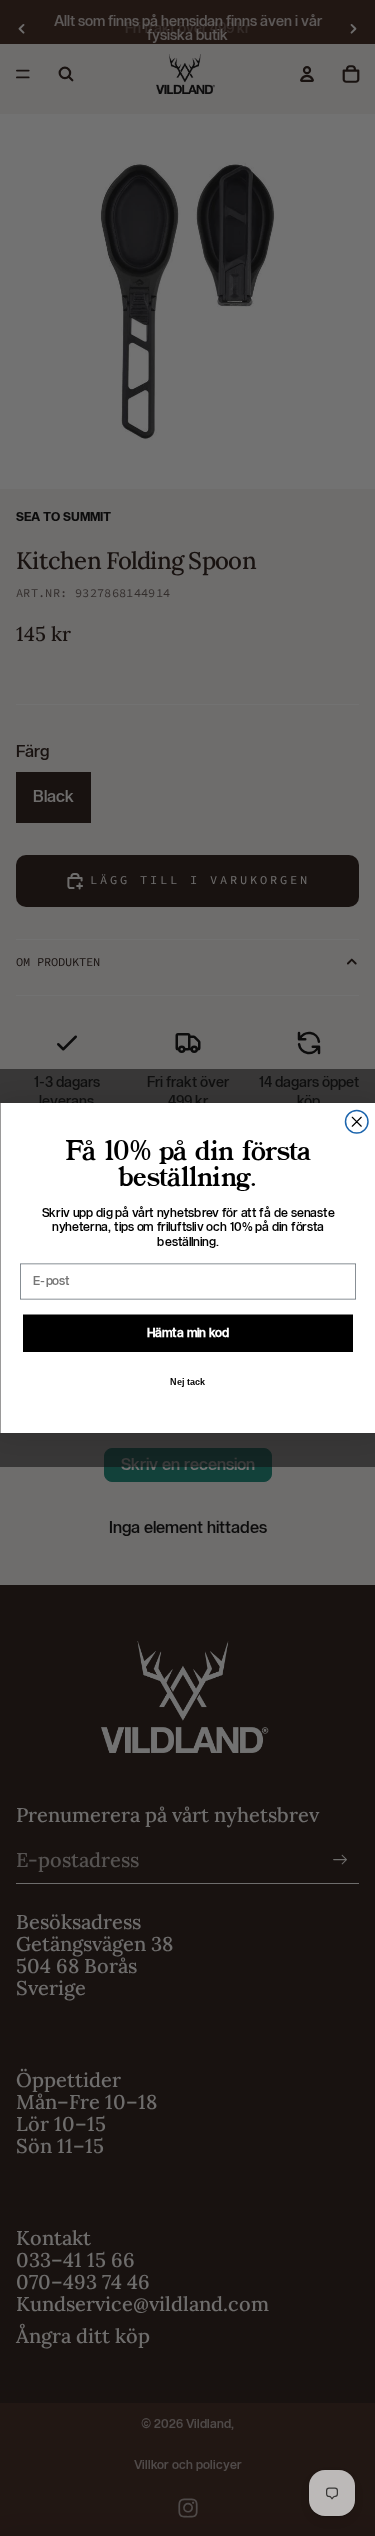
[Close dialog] (356, 1122)
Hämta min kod (187, 1332)
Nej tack (187, 1381)
